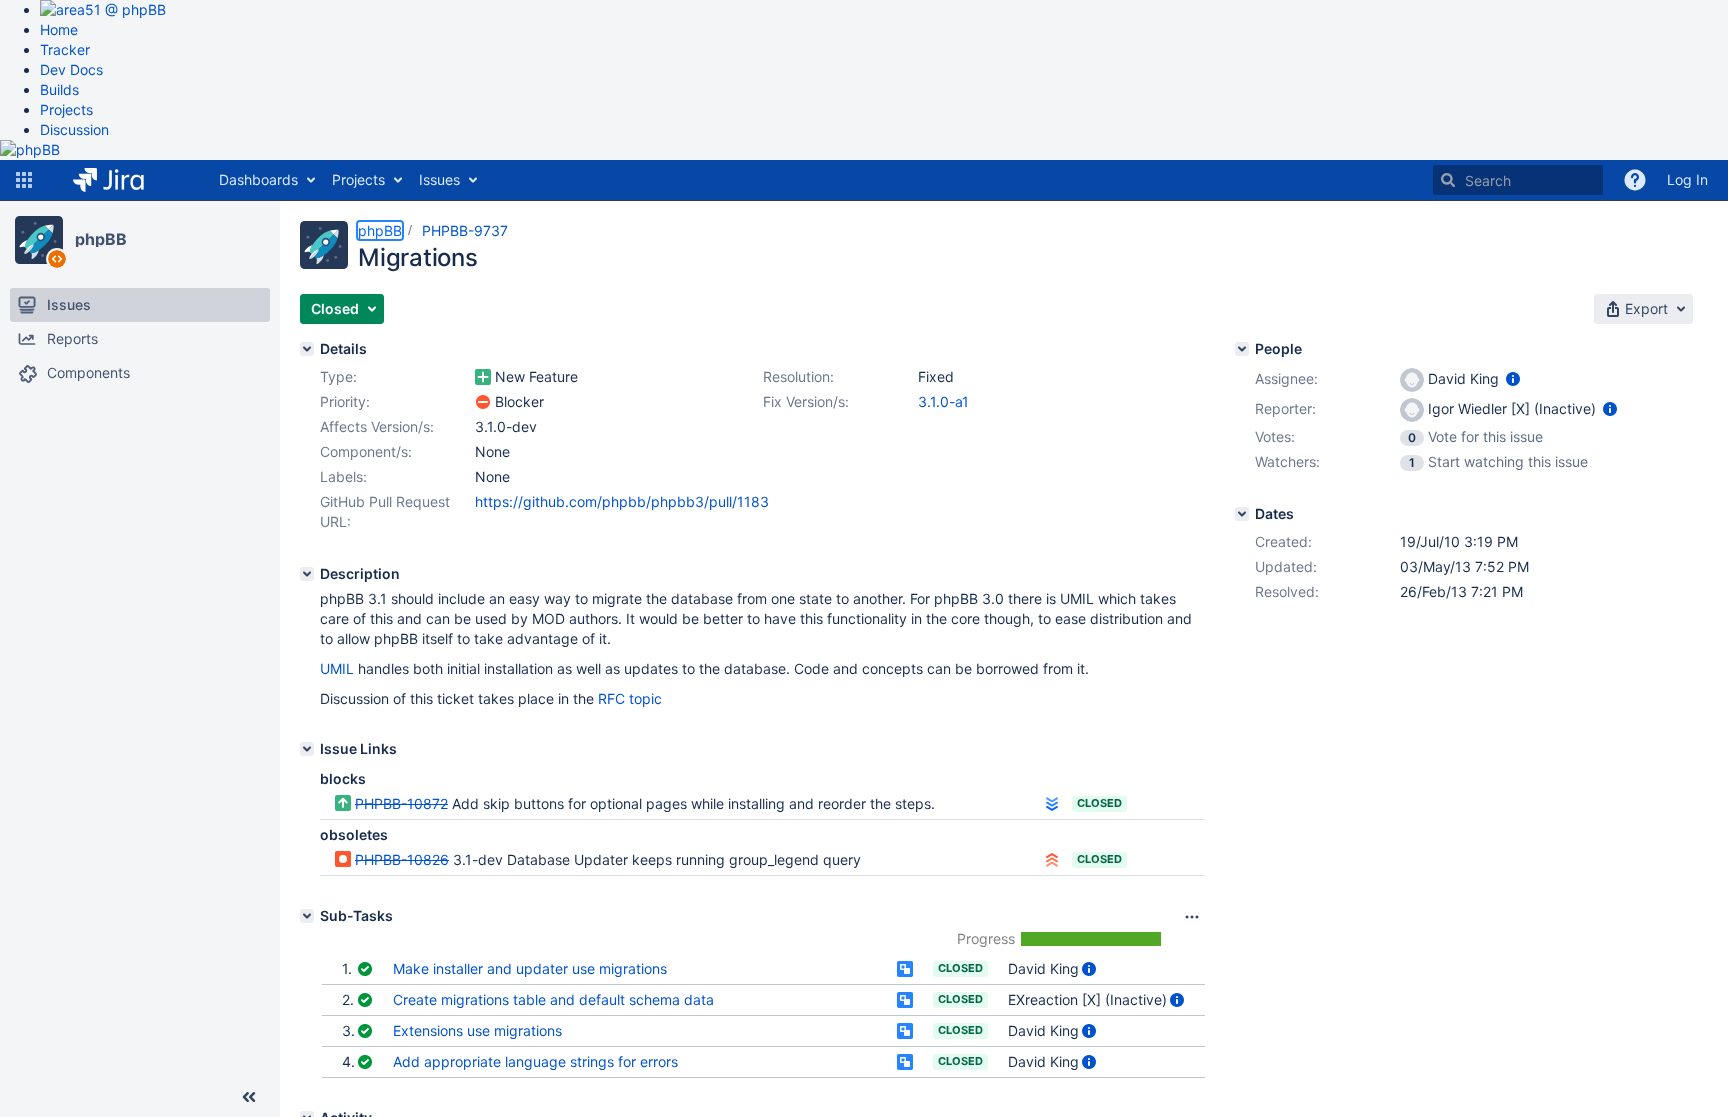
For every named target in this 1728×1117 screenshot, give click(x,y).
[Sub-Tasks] (307, 916)
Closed (1099, 803)
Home (59, 29)
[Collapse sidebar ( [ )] (249, 1097)
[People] (1242, 349)
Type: (338, 376)
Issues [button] (439, 179)
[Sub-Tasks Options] (1192, 917)
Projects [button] (358, 179)
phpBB (101, 239)
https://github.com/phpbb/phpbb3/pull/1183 (622, 501)
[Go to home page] (123, 180)
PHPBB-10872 (401, 803)
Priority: (345, 401)
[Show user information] (1089, 968)
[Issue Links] (307, 749)
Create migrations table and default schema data (553, 999)
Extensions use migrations (477, 1030)
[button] (24, 180)
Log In (1687, 179)
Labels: (343, 476)
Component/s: (366, 451)
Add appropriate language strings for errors (535, 1061)
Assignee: (1286, 378)
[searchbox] (1518, 180)
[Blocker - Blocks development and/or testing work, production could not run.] (483, 402)
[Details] (307, 349)
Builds (59, 89)
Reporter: (1285, 408)
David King (1043, 968)
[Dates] (1242, 514)
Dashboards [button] (258, 179)
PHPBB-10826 (402, 859)
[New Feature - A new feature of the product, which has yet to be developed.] (483, 377)
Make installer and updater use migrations (530, 968)
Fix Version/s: (806, 401)
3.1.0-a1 (943, 401)
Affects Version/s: (377, 426)
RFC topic (630, 698)
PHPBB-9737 (465, 230)
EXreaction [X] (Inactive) (1087, 999)
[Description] (307, 574)
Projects (66, 109)
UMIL (337, 668)
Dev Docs (71, 69)
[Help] (1635, 180)
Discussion (74, 129)
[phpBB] (39, 240)
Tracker (65, 49)
